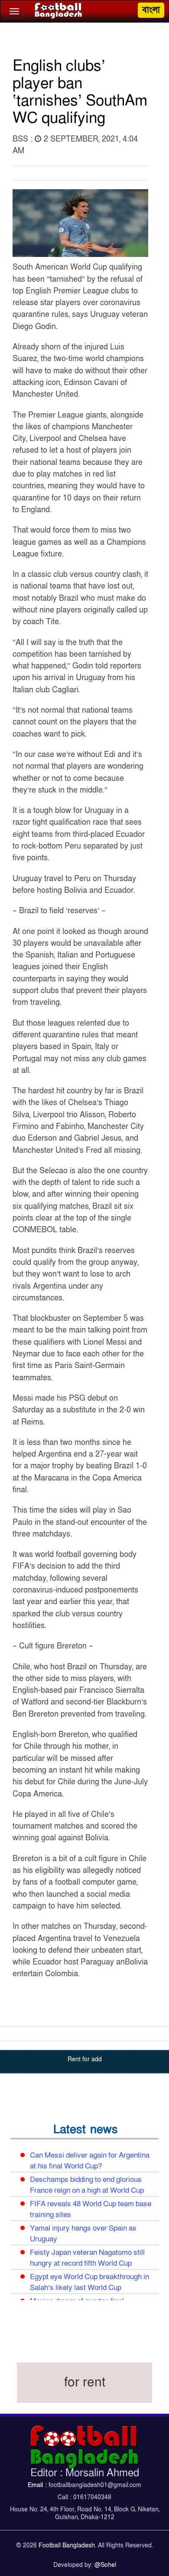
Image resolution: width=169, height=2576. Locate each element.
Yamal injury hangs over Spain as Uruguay (83, 2234)
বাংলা (151, 10)
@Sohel (105, 2565)
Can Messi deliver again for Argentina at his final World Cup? (90, 2161)
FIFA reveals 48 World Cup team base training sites (91, 2209)
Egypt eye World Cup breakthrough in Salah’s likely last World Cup (89, 2282)
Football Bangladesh (67, 2545)
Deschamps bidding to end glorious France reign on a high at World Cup (87, 2185)
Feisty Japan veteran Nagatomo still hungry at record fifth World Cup (87, 2258)
